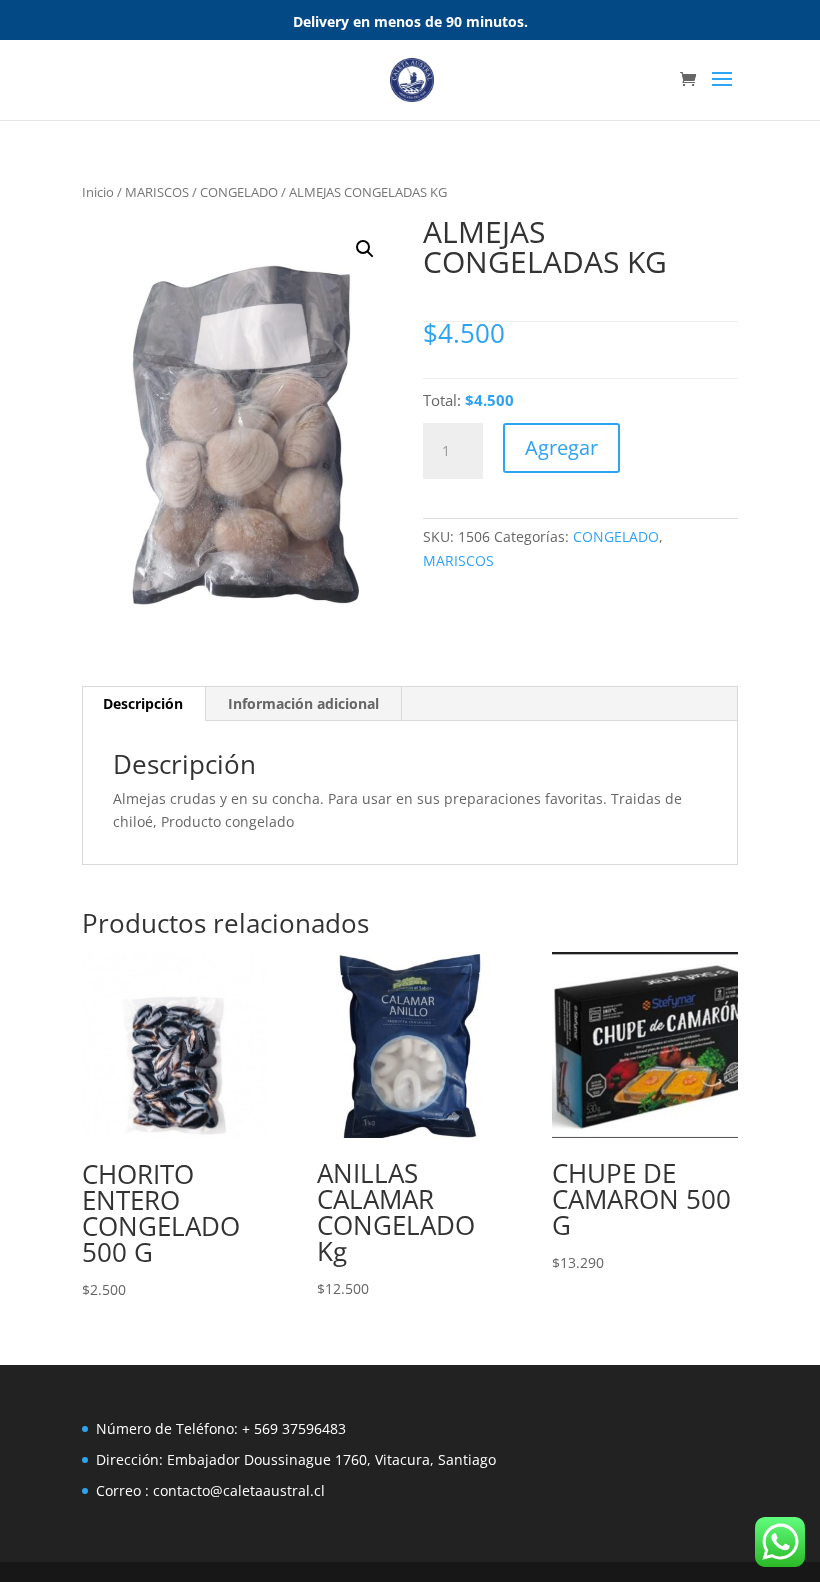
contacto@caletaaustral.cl (239, 1490)
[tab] (143, 704)
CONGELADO (239, 192)
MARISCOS (157, 192)
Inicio (98, 192)
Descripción (143, 703)
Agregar (561, 447)
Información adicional (303, 703)
